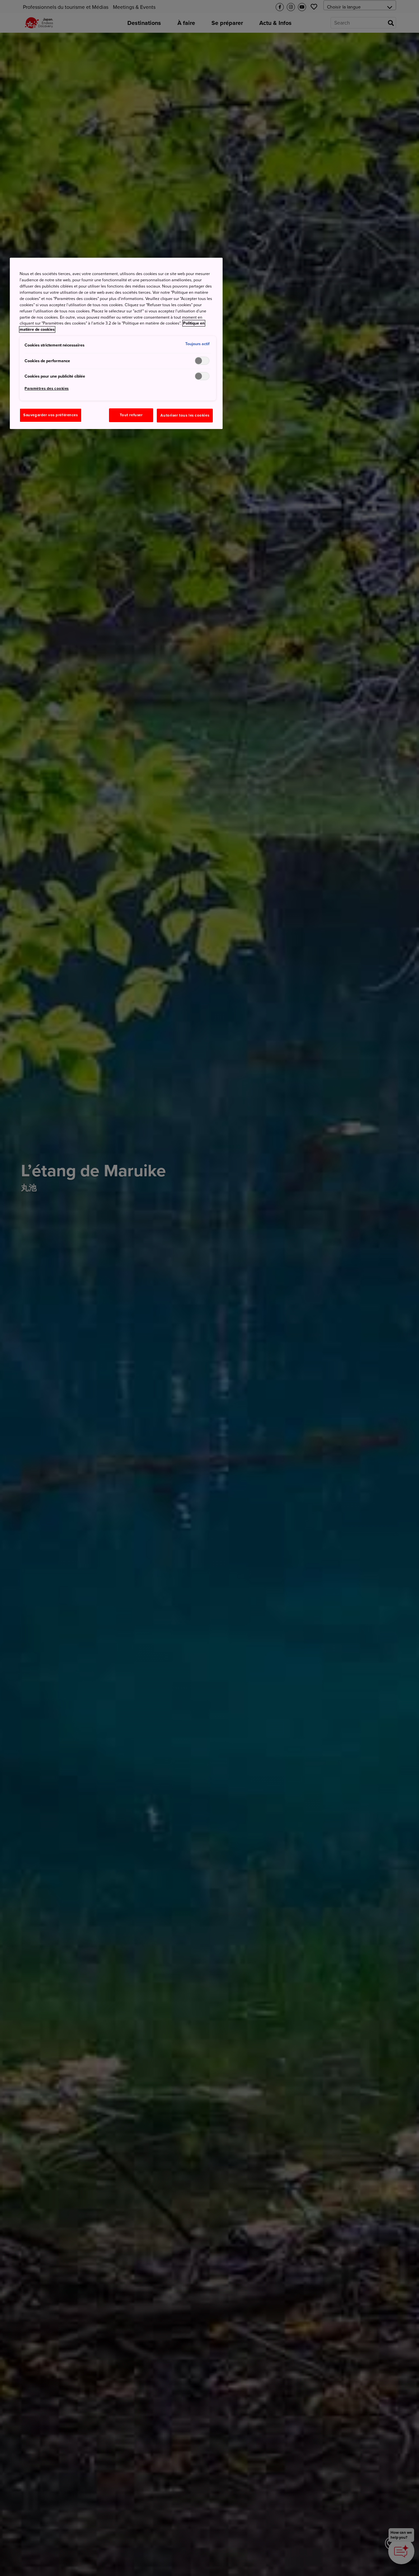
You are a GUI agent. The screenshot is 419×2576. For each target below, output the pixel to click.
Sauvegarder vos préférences (50, 415)
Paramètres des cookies (47, 389)
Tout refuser (131, 415)
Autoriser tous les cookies (185, 415)
